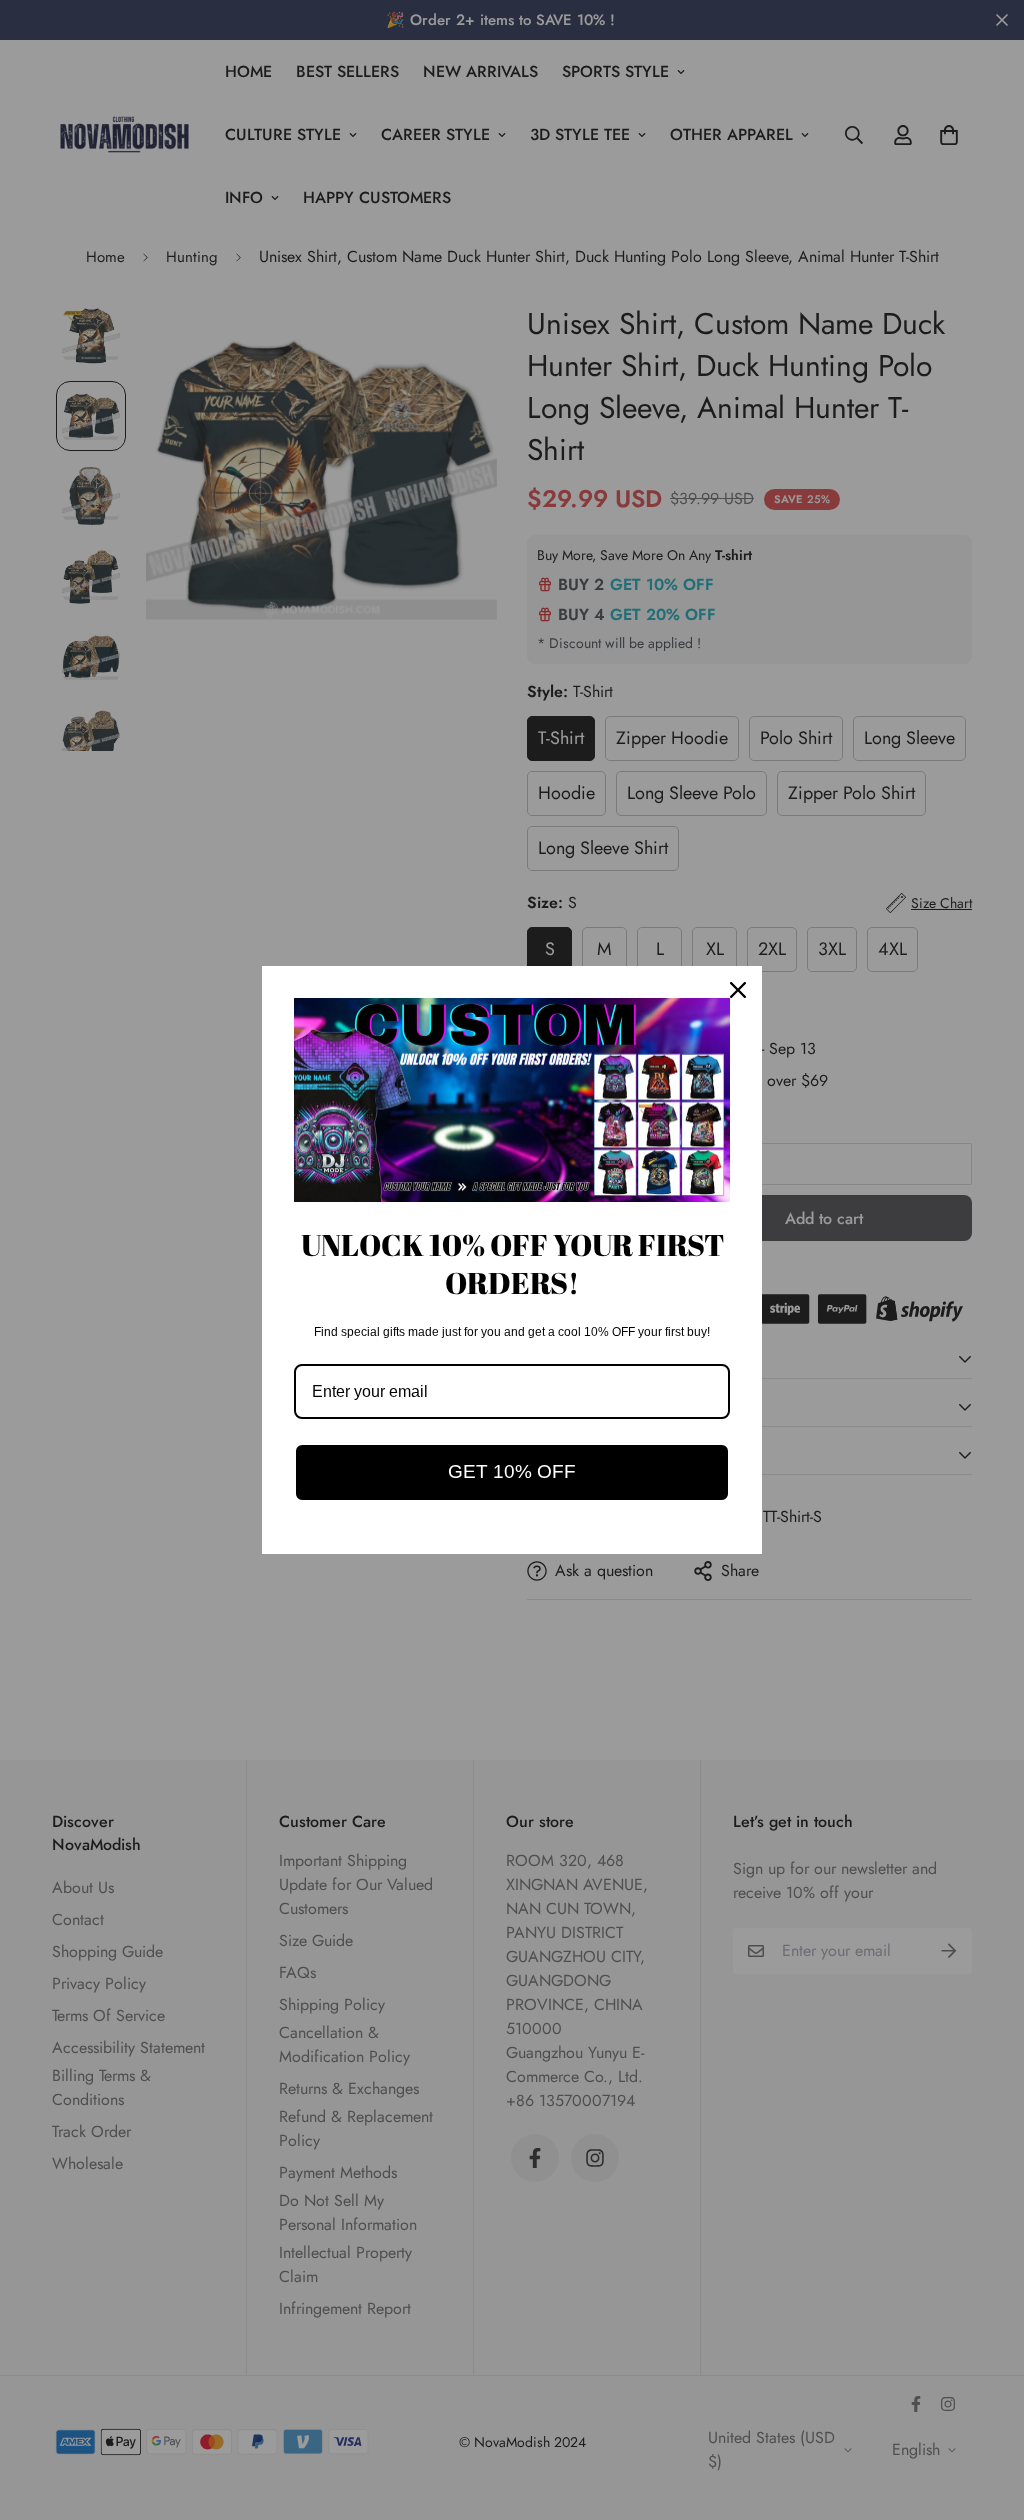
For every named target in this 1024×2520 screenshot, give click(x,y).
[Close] (738, 990)
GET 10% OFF (512, 1471)
